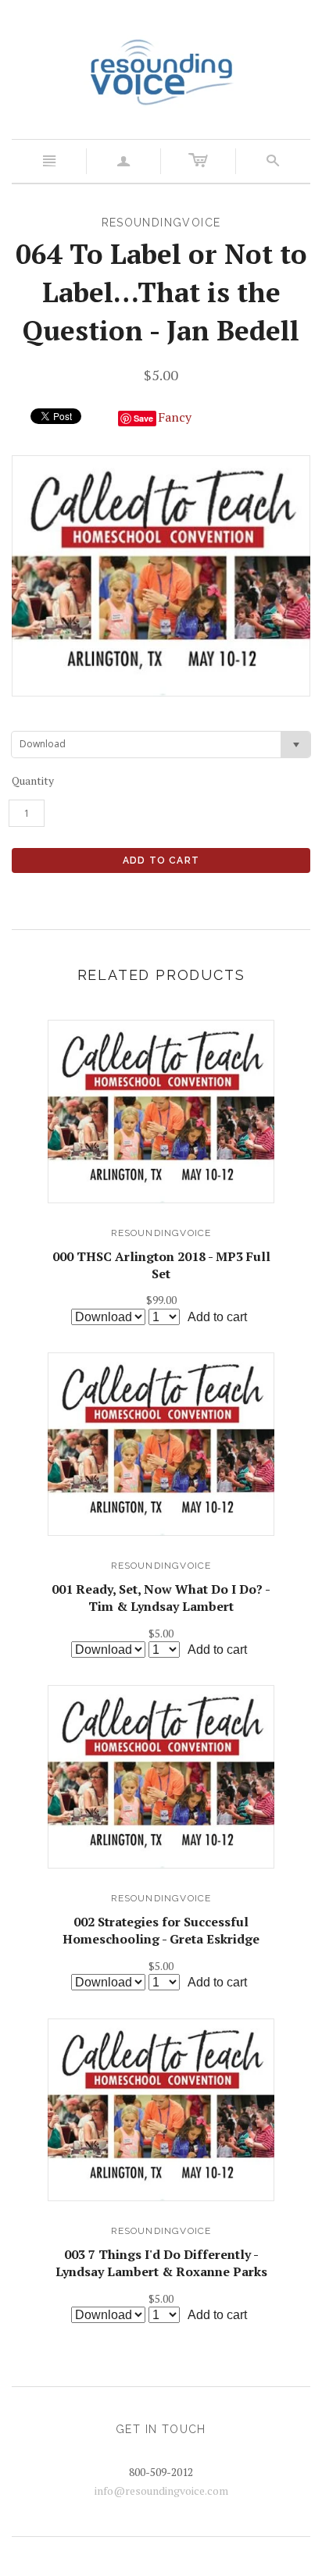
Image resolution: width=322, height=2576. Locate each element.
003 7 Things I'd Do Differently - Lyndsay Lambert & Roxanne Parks (161, 2263)
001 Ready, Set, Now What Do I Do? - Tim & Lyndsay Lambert (161, 1598)
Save (143, 418)
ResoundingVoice (161, 1233)
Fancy (175, 417)
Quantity (33, 780)
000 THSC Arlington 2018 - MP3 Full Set (161, 1265)
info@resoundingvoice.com (161, 2490)
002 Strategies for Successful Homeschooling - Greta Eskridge (161, 1930)
